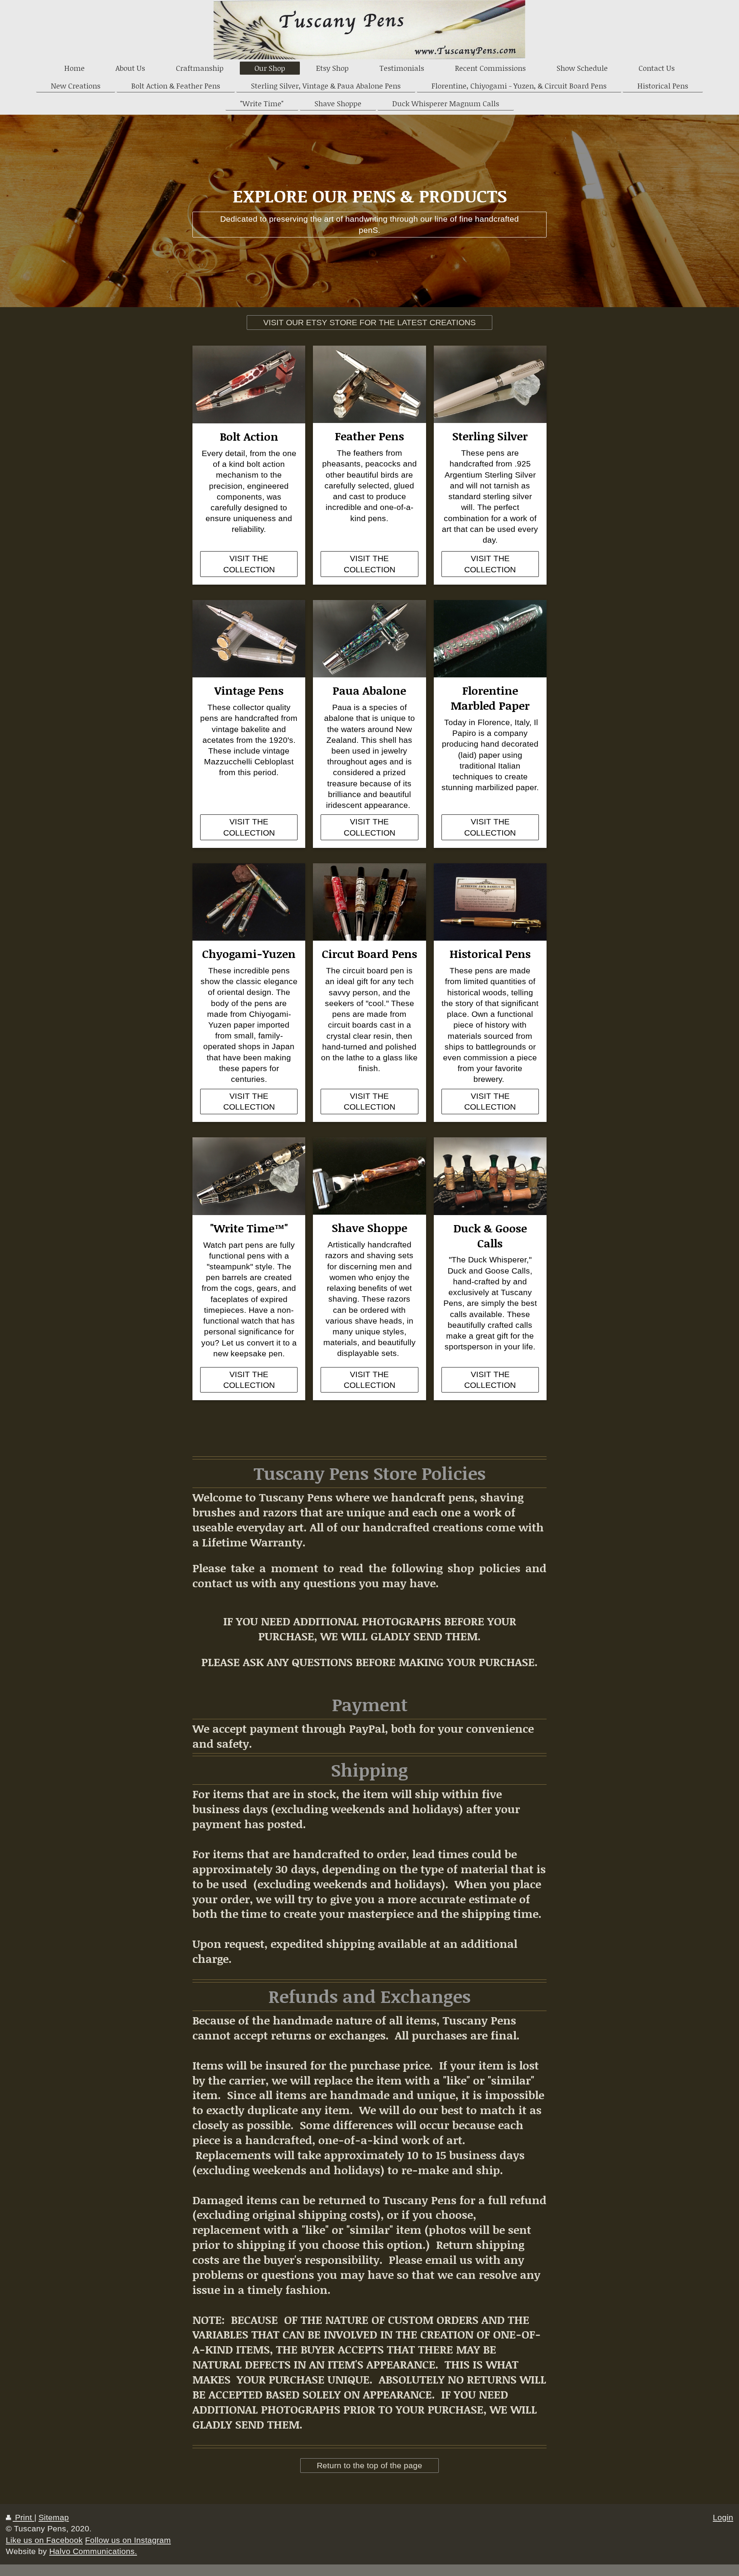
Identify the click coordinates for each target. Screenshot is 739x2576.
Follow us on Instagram (128, 2540)
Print (23, 2517)
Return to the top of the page (369, 2465)
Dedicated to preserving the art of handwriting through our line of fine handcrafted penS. (369, 224)
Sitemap (54, 2517)
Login (723, 2517)
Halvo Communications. (93, 2551)
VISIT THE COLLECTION (249, 564)
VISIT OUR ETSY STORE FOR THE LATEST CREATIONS (369, 322)
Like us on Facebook (44, 2540)
